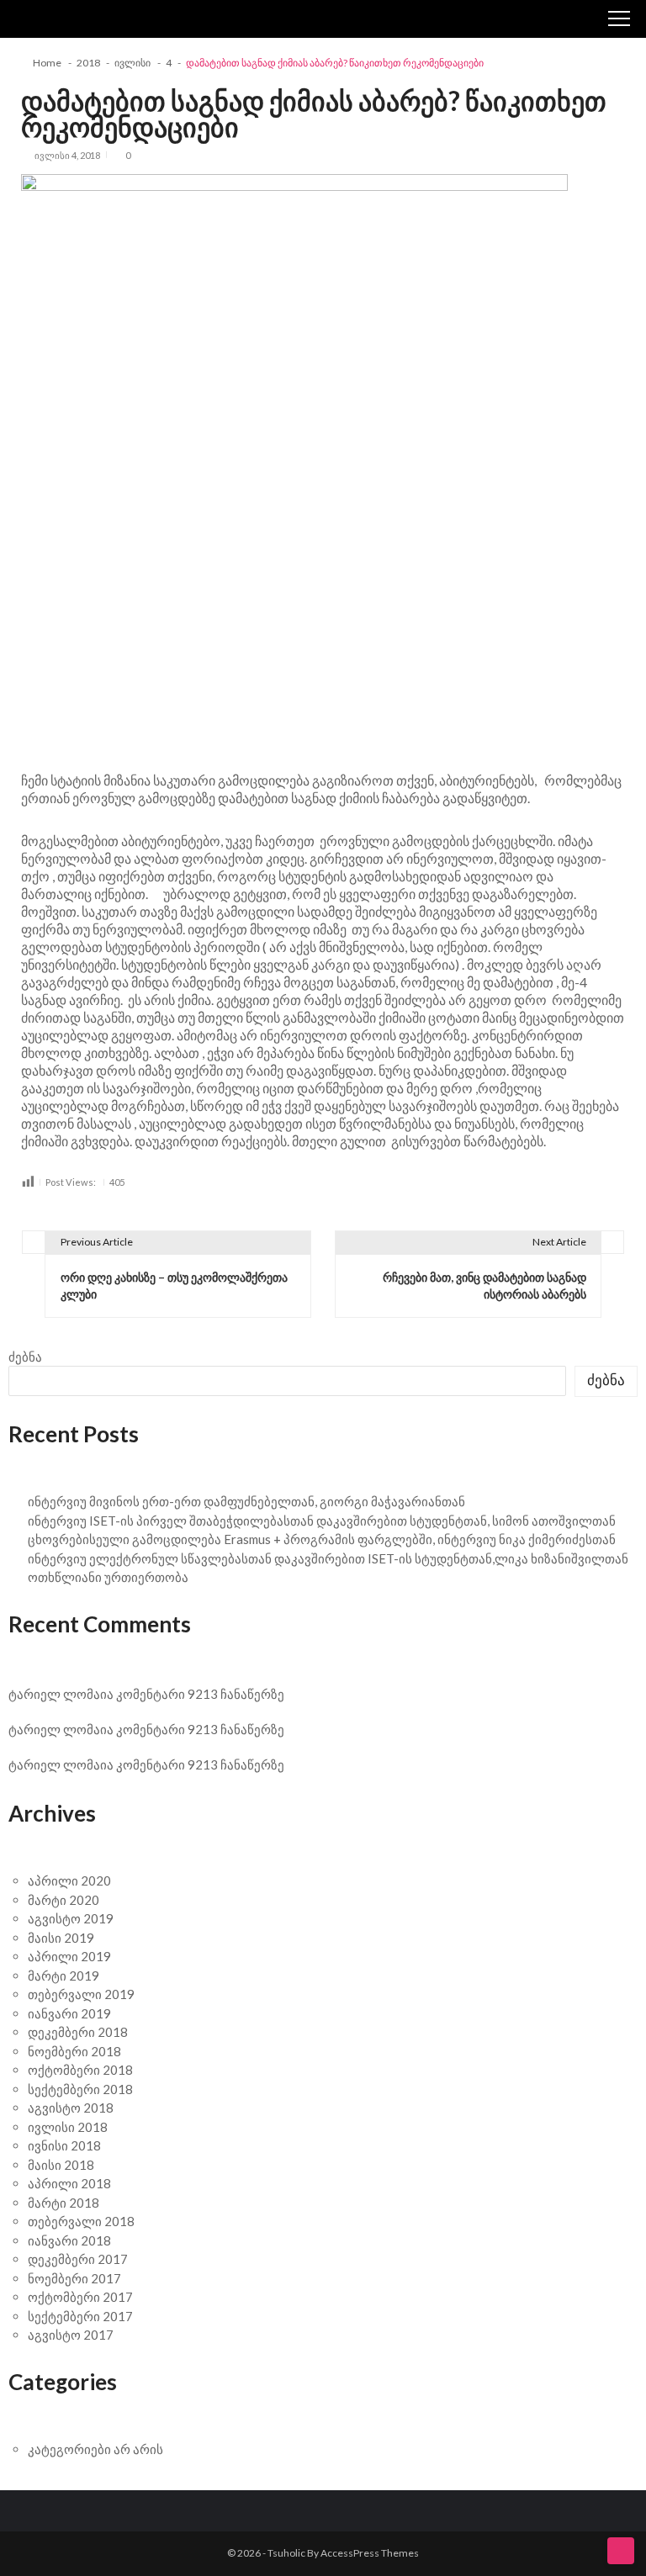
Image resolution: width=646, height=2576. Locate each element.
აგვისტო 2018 (71, 2108)
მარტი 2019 (64, 1976)
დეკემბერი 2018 (78, 2032)
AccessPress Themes (370, 2553)
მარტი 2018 (64, 2203)
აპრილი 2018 (69, 2183)
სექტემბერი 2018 (80, 2089)
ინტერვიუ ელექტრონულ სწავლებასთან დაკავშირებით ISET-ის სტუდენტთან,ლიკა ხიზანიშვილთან (328, 1558)
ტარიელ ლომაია (61, 1694)
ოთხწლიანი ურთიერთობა (108, 1577)
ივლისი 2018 (68, 2127)
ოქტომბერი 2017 (80, 2297)
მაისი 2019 (61, 1938)
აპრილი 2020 (69, 1880)
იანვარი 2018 (69, 2240)
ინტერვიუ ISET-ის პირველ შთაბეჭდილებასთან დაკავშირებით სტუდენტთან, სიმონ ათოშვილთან (322, 1521)
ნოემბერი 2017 (74, 2278)
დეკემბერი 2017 (78, 2259)
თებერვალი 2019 (81, 1994)
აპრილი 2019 (69, 1956)
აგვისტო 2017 (71, 2335)
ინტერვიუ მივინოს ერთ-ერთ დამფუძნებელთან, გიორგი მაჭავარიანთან (246, 1501)
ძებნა (25, 1357)
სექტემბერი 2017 (80, 2316)
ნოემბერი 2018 (74, 2051)
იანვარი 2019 (69, 2013)
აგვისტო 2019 (71, 1918)
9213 (203, 1694)
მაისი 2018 (61, 2165)
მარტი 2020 (64, 1900)
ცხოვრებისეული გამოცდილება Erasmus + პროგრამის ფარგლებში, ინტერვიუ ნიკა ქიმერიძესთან (322, 1539)
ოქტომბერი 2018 (80, 2070)
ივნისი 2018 (64, 2145)
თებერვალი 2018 (81, 2221)
